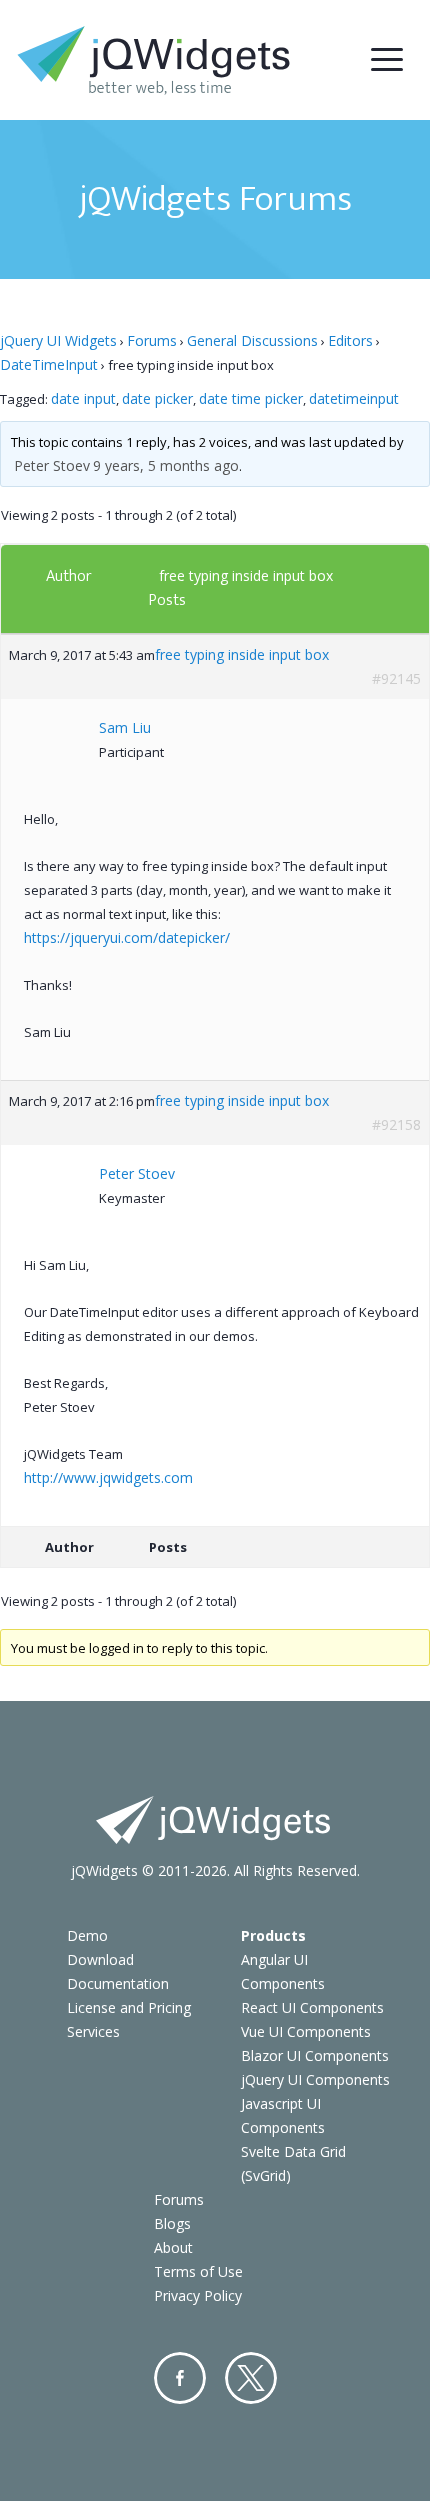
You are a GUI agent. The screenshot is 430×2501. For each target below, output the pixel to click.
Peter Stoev (52, 465)
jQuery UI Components (315, 2079)
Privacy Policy (198, 2295)
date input (83, 398)
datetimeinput (354, 398)
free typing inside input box (246, 575)
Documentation (118, 1983)
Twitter (251, 2378)
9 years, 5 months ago (166, 465)
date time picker (251, 398)
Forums (152, 340)
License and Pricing (129, 2007)
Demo (87, 1935)
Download (100, 1959)
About (173, 2247)
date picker (157, 398)
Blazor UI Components (315, 2055)
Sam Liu (125, 727)
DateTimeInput (49, 364)
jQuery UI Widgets (58, 340)
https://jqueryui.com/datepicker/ (127, 937)
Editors (350, 340)
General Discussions (252, 340)
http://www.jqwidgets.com (108, 1477)
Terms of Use (198, 2271)
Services (93, 2031)
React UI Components (312, 2007)
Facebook (180, 2378)
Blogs (172, 2223)
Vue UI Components (306, 2031)
